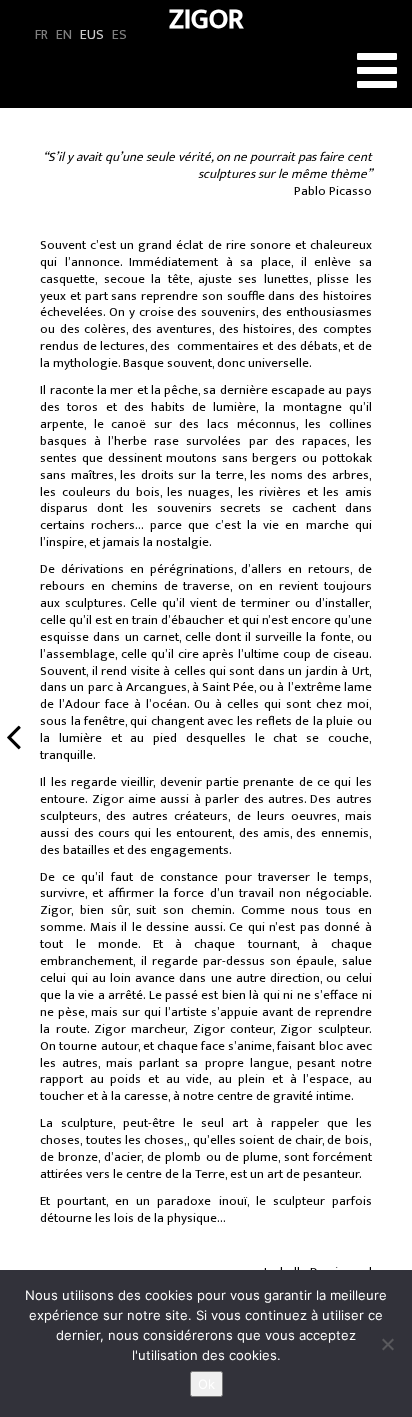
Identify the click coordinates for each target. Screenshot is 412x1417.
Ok (206, 1384)
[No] (387, 1344)
